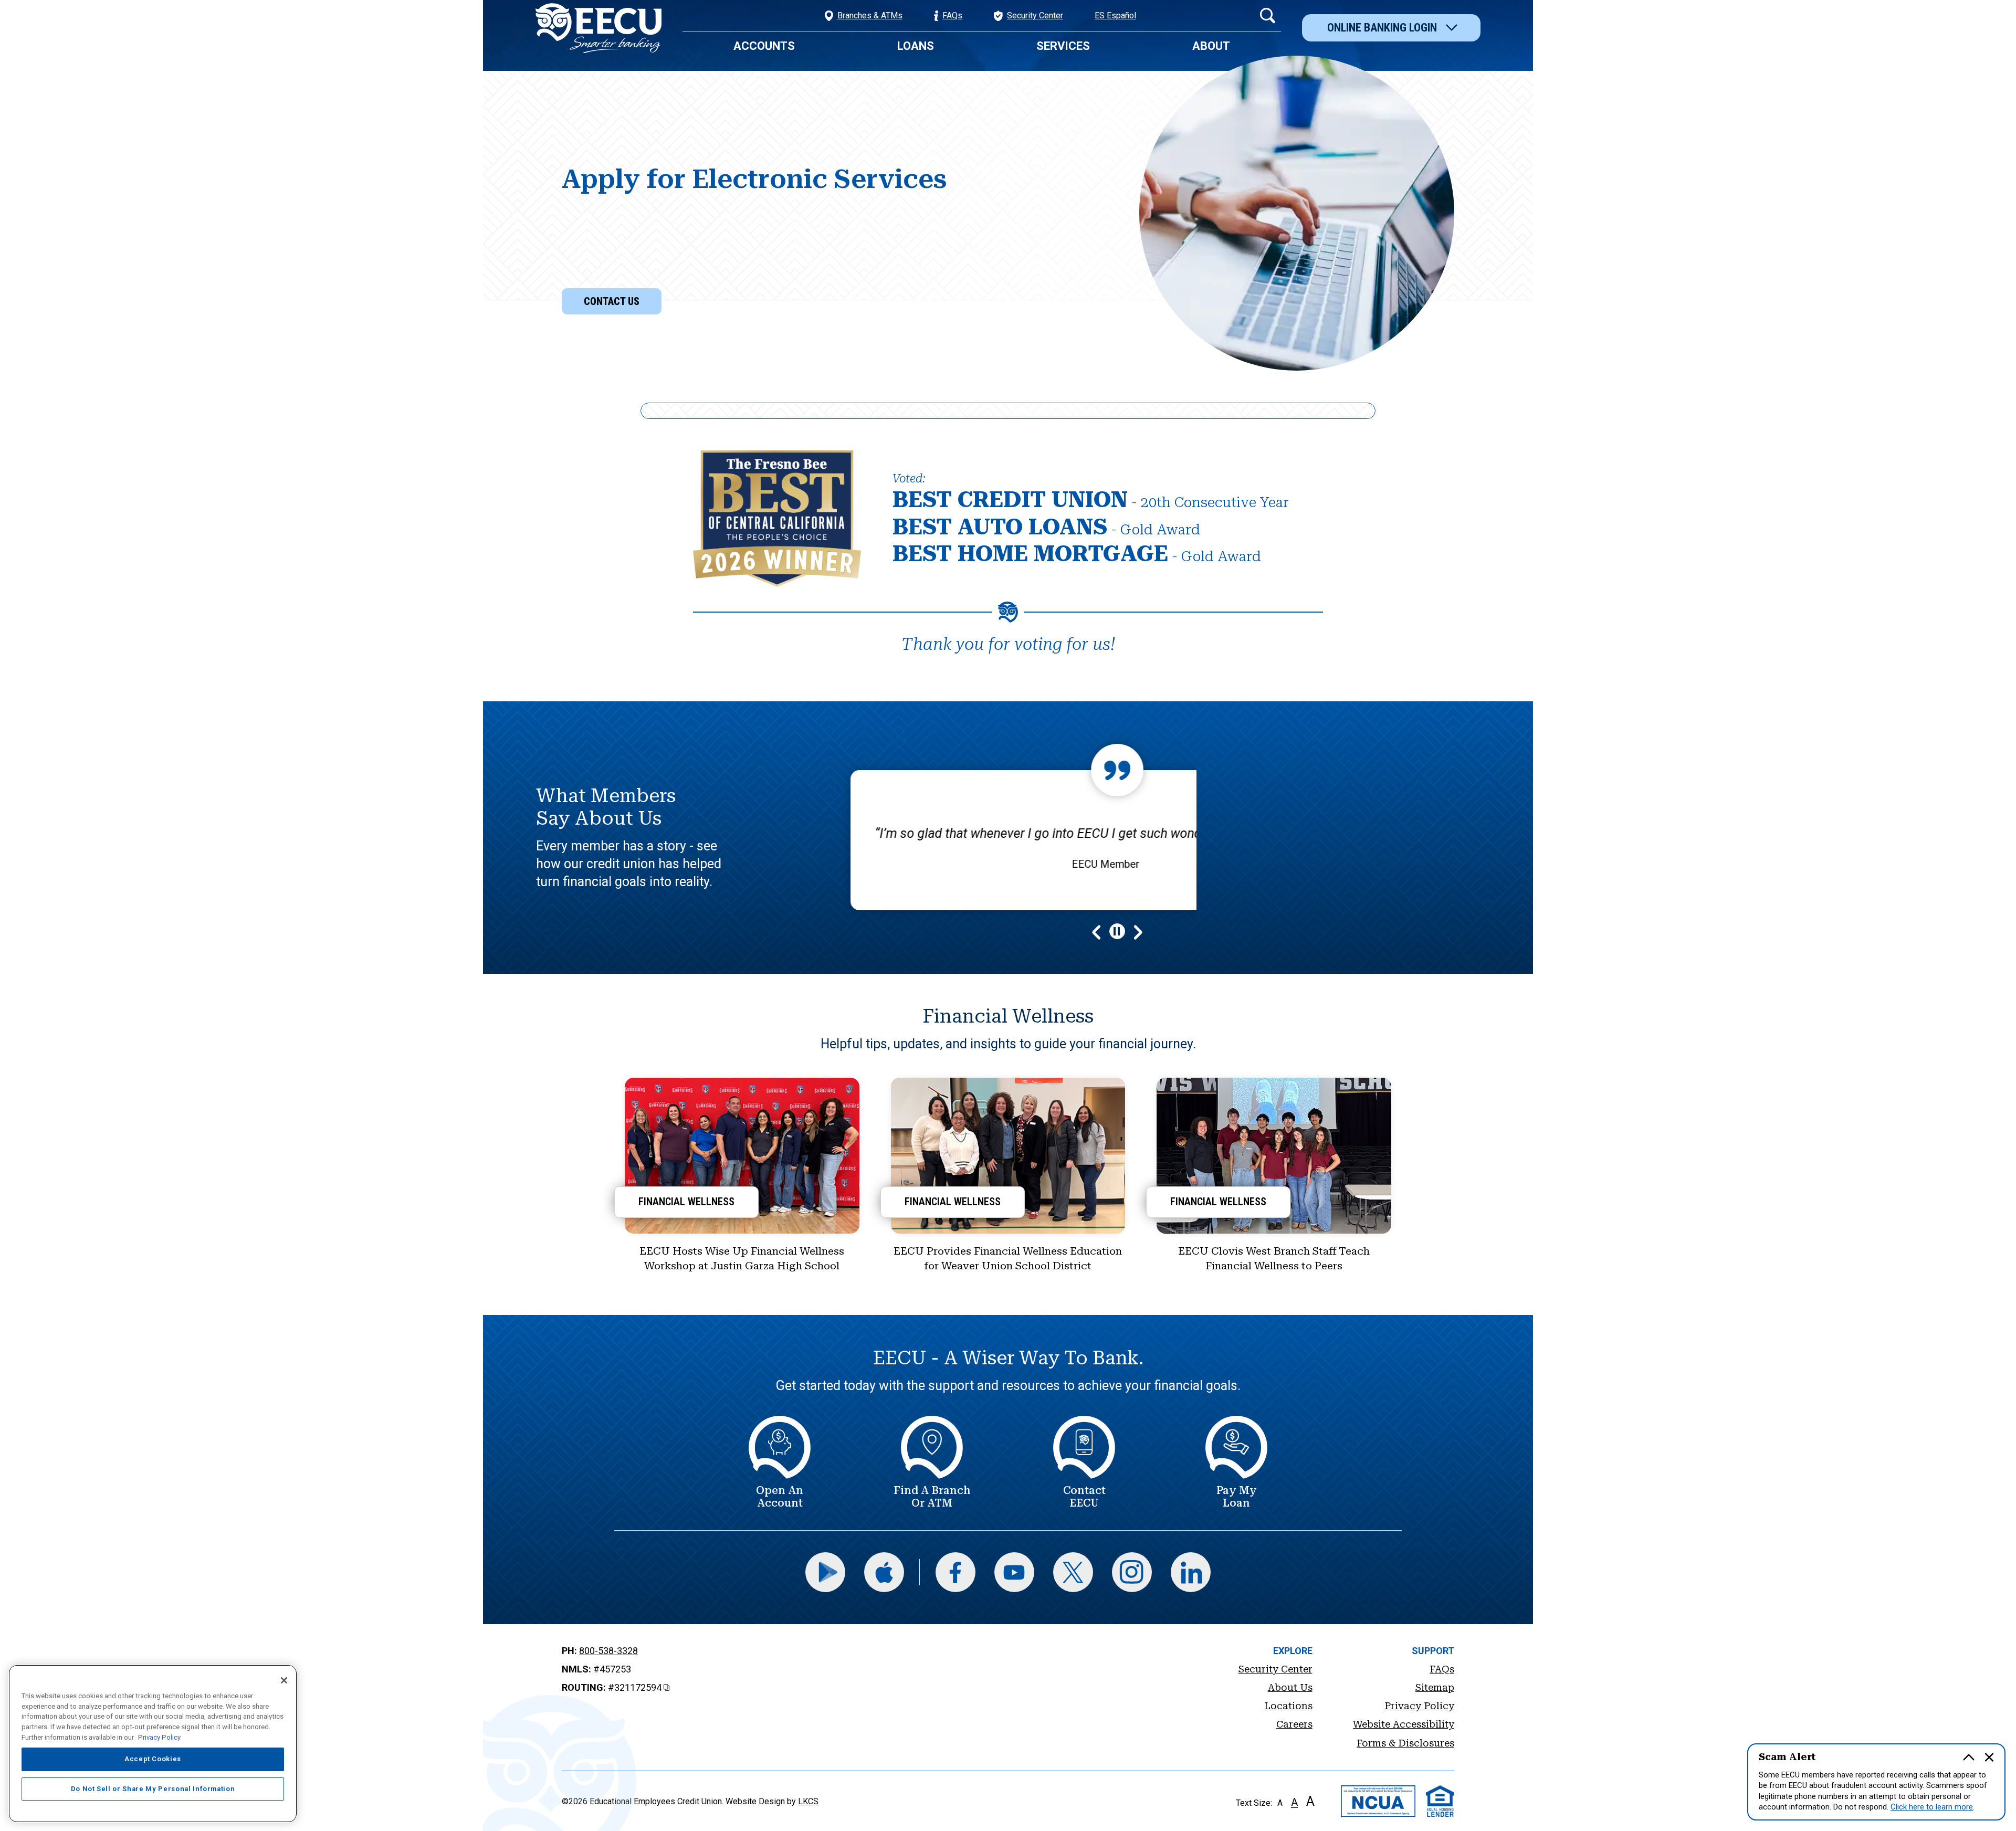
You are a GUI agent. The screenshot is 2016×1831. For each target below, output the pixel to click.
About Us (1290, 1687)
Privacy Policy (1419, 1706)
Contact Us (612, 301)
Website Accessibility (1404, 1724)
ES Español (1115, 15)
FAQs (1442, 1669)
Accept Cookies (153, 1759)
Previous (1099, 931)
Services (1063, 46)
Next (1136, 931)
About (1211, 46)
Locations (1288, 1706)
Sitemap (1435, 1687)
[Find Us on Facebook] (955, 1572)
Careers (1294, 1724)
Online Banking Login (1382, 28)
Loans (916, 46)
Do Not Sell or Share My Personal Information (153, 1789)
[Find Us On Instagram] (1132, 1572)
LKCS (808, 1801)
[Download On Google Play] (825, 1572)
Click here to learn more (1932, 1807)
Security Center (1275, 1669)
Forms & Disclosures (1405, 1743)
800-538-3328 (608, 1651)
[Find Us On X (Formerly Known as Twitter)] (1073, 1572)
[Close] (284, 1680)
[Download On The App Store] (884, 1572)
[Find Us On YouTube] (1014, 1572)
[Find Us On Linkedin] (1191, 1572)
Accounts (764, 46)
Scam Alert (1787, 1757)
